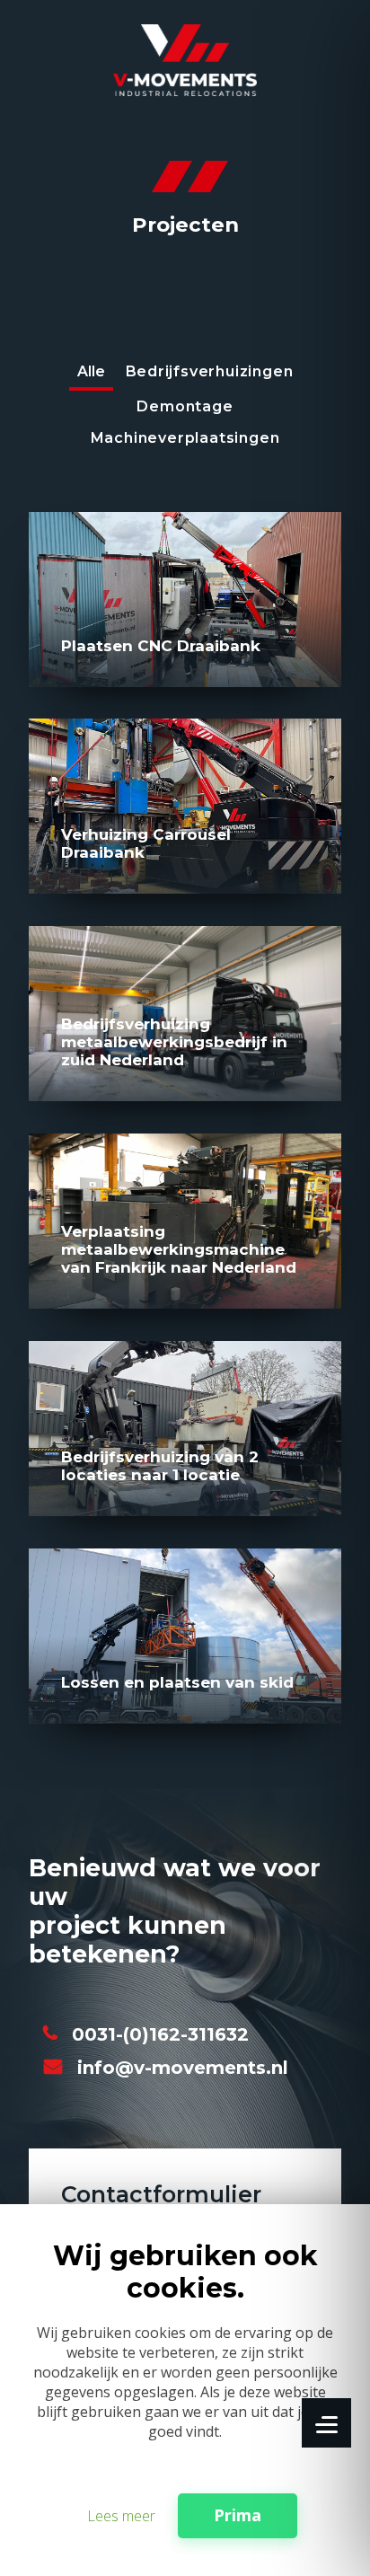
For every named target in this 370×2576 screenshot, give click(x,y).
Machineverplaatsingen (185, 438)
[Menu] (326, 2423)
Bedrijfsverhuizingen (210, 371)
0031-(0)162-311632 (160, 2034)
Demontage (185, 406)
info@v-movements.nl (183, 2068)
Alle (91, 371)
